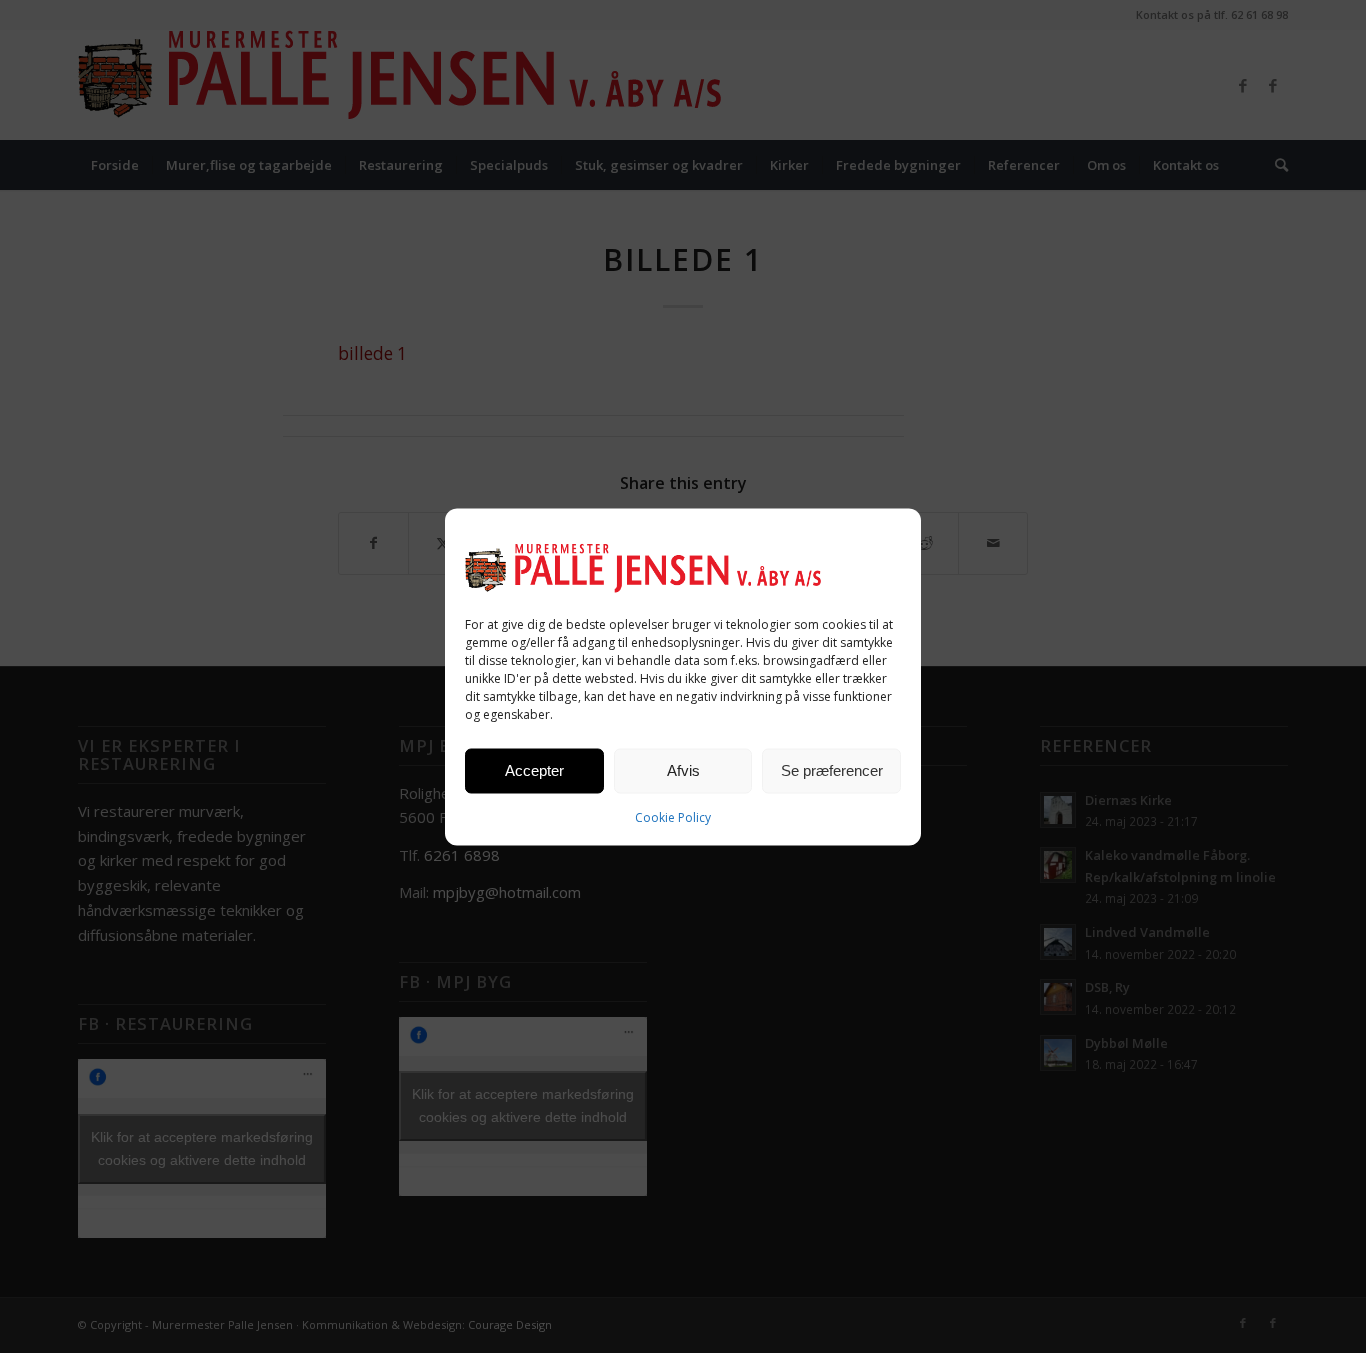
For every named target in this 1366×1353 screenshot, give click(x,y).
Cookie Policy (673, 816)
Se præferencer (832, 770)
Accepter (534, 770)
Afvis (683, 770)
